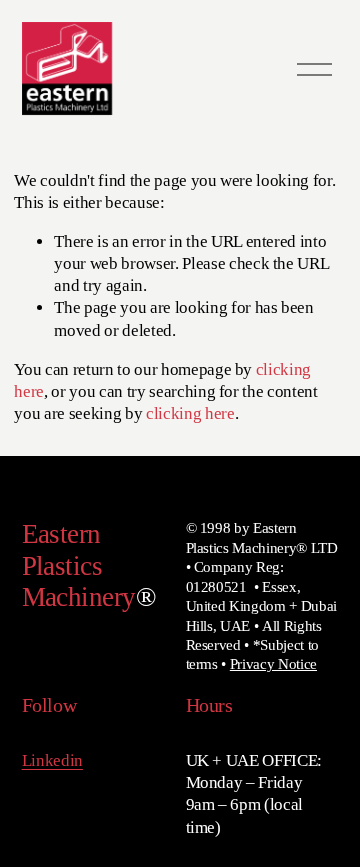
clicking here (190, 413)
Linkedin (52, 760)
